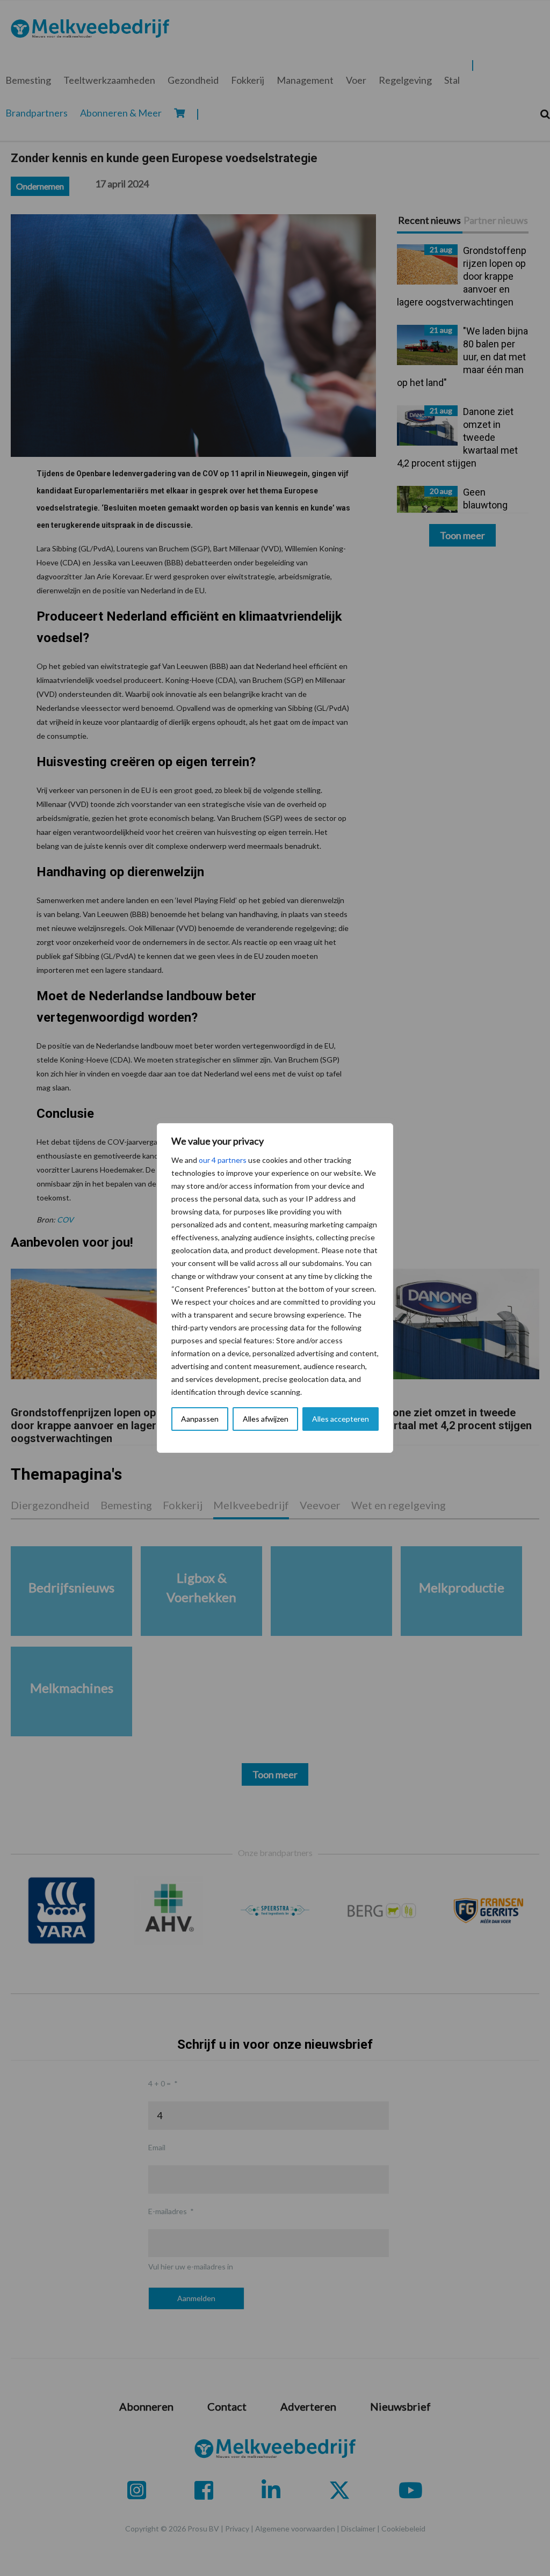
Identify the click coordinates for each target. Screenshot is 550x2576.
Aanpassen (200, 1419)
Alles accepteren (341, 1419)
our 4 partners (223, 1160)
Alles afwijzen (266, 1419)
